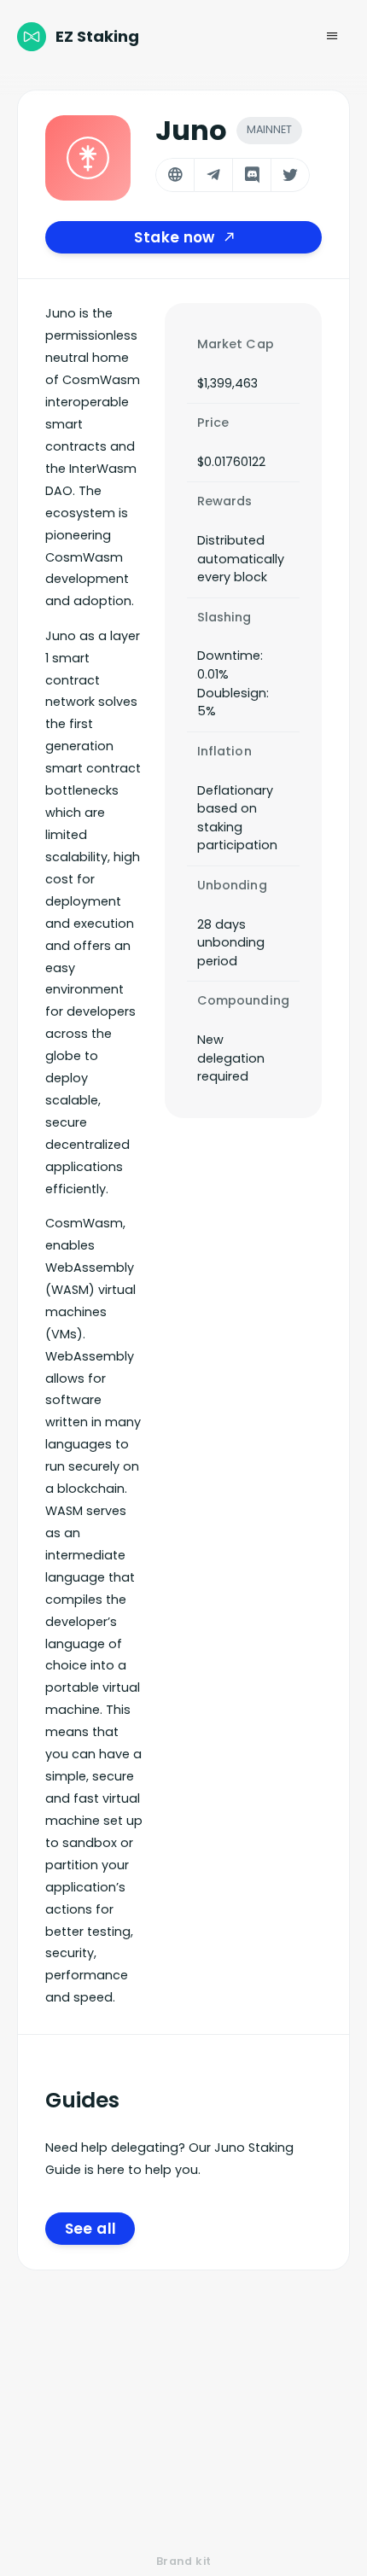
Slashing (224, 617)
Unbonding (232, 885)
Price (213, 423)
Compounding (244, 1000)
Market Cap (236, 344)
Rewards (225, 501)
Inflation (224, 751)
